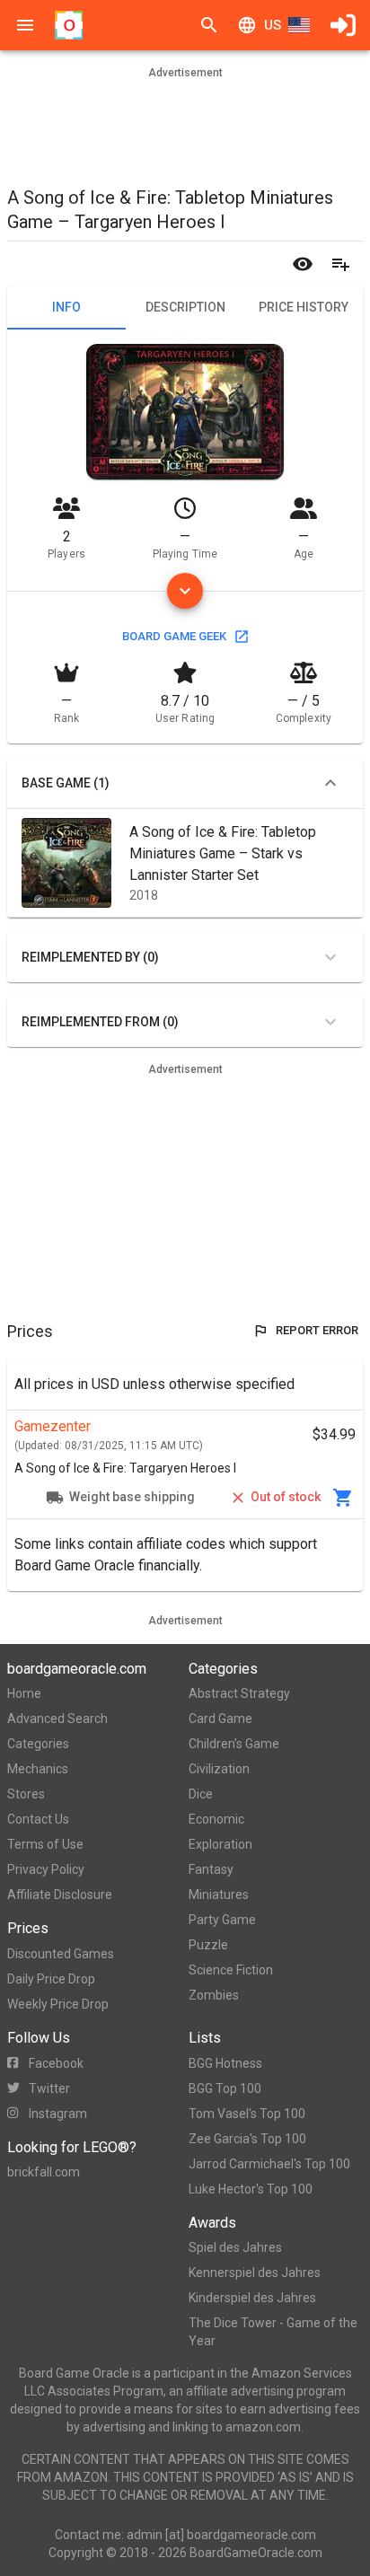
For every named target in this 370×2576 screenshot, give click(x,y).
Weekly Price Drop (58, 2004)
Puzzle (208, 1945)
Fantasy (211, 1869)
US (273, 25)
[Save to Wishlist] (340, 264)
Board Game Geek (174, 636)
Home (24, 1693)
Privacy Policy (46, 1869)
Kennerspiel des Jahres (255, 2273)
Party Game (222, 1920)
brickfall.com (44, 2172)
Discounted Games (61, 1954)
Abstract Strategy (239, 1693)
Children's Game (234, 1744)
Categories (38, 1744)
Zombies (214, 1995)
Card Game (220, 1719)
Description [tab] (185, 307)
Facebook (56, 2063)
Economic (216, 1819)
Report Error (317, 1330)
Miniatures (219, 1895)
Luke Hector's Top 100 (251, 2189)
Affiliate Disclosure (60, 1895)
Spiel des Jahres (235, 2247)
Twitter (49, 2088)
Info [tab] (66, 307)
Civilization (219, 1769)
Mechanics (38, 1769)
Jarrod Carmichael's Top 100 (269, 2164)
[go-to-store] (343, 1498)
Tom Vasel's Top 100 (247, 2114)
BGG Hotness (225, 2063)
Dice (201, 1794)
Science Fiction (231, 1970)
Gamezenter (53, 1426)
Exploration (220, 1844)
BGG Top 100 (225, 2088)
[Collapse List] (330, 783)
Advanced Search (57, 1719)
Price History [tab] (304, 307)
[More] (185, 591)
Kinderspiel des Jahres (252, 2298)
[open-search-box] (209, 25)
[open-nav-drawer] (25, 25)
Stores (26, 1794)
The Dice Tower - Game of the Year (273, 2332)
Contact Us (38, 1819)
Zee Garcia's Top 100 (247, 2139)
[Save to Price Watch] (303, 264)
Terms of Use (45, 1844)
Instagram (58, 2114)
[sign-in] (343, 25)
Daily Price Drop (51, 1979)
